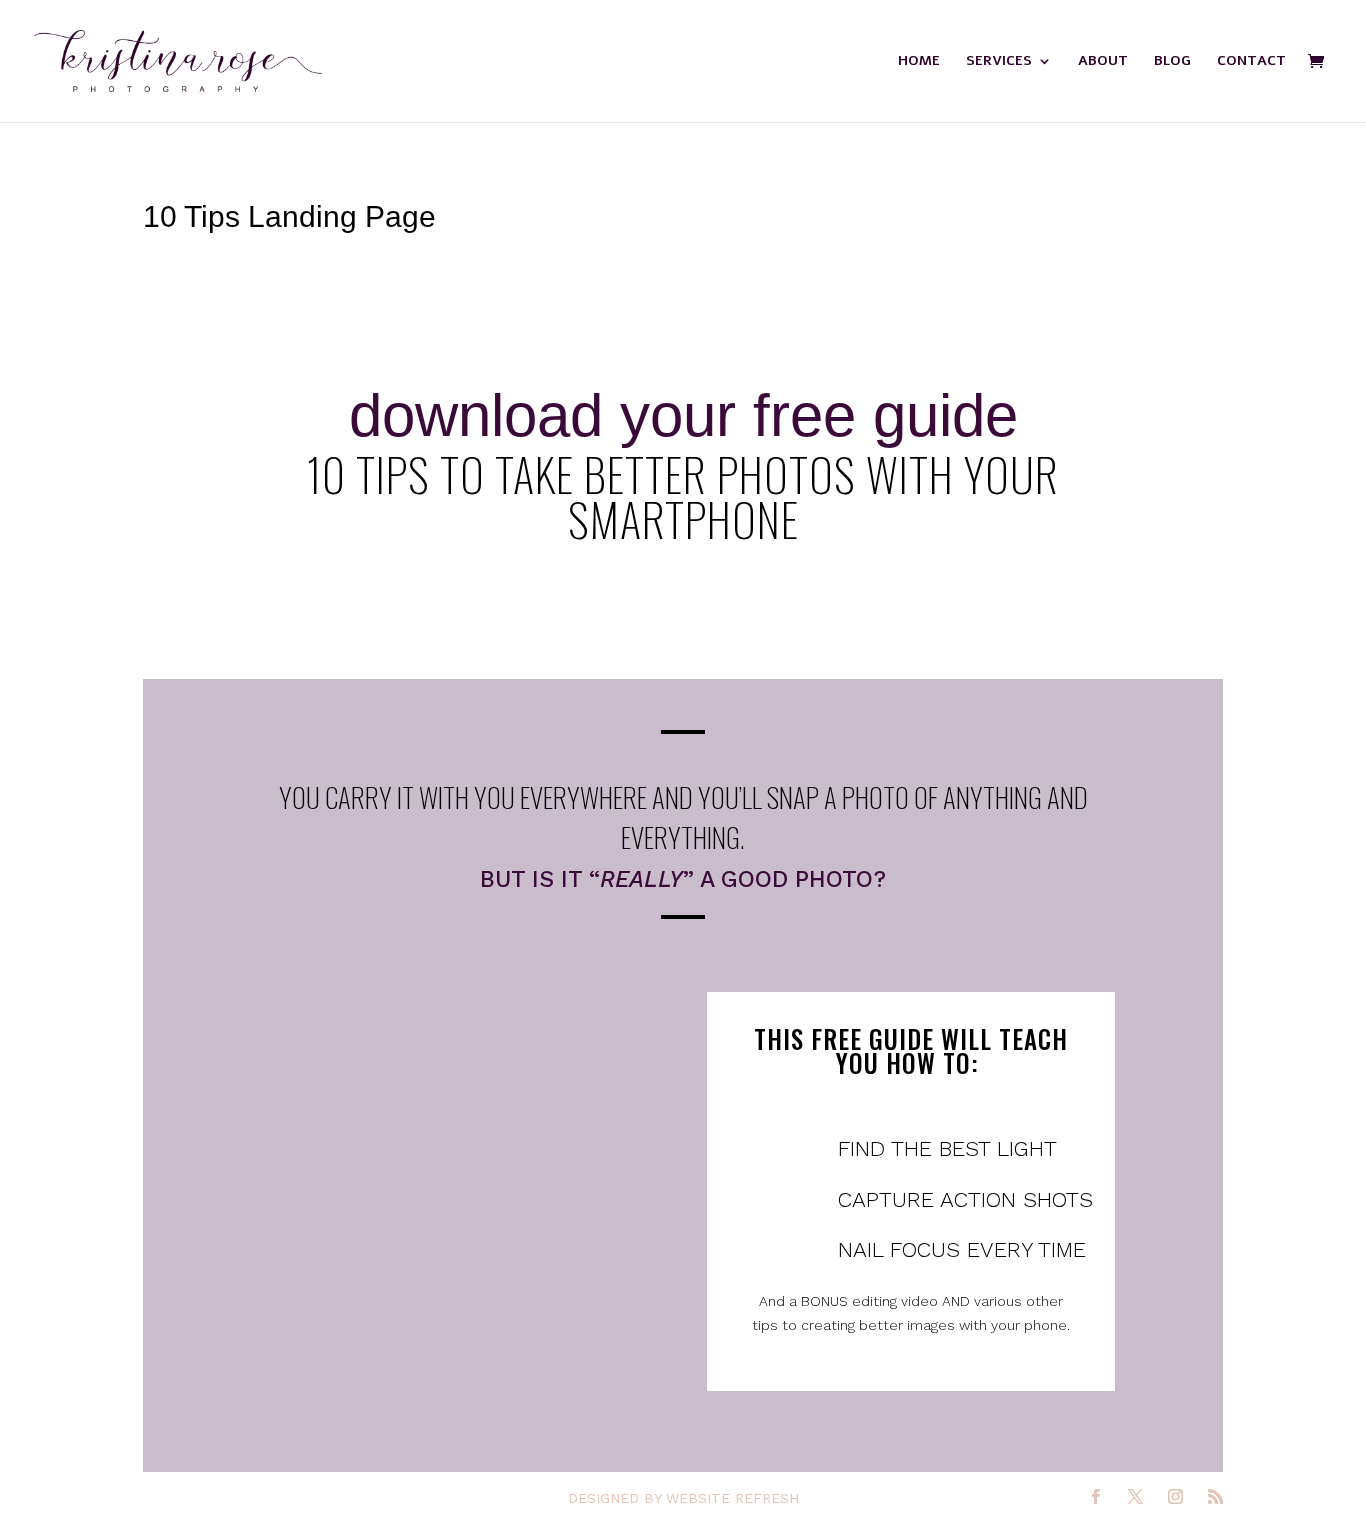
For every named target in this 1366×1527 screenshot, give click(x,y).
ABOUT (1103, 62)
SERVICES (999, 62)
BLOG (1172, 62)
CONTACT (1251, 62)
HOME (919, 62)
